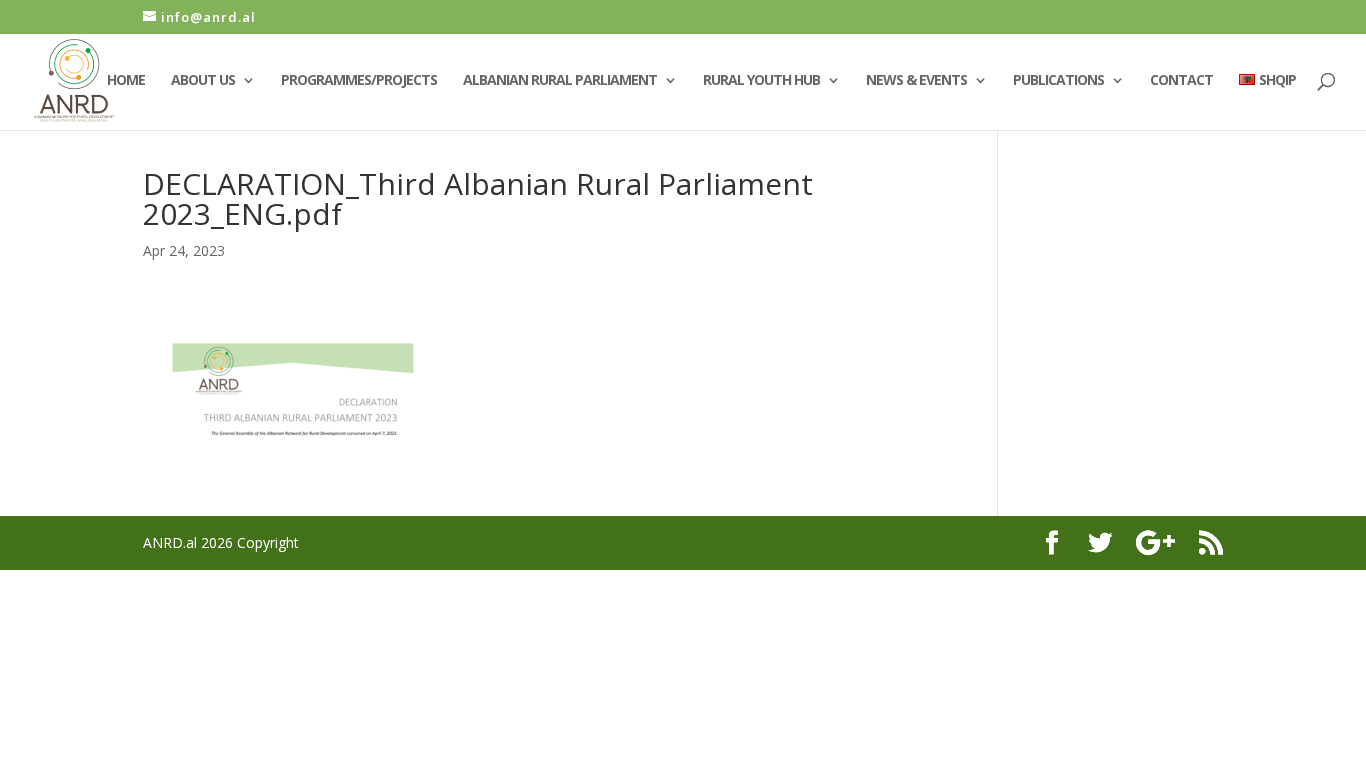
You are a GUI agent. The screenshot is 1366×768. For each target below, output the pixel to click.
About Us (203, 81)
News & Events (916, 81)
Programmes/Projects (359, 81)
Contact (1181, 81)
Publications (1058, 81)
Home (126, 81)
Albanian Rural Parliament (560, 81)
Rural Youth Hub (761, 81)
